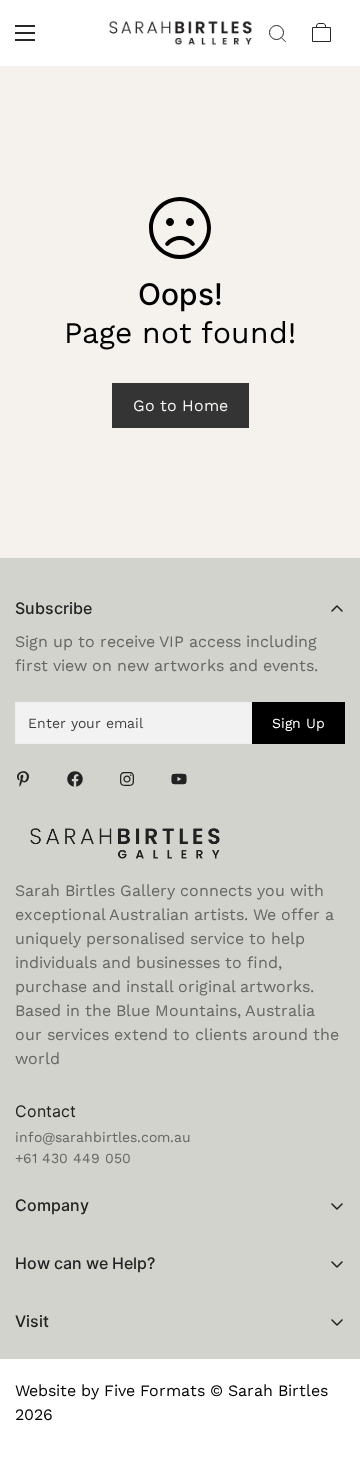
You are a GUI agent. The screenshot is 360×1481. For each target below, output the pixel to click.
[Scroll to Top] (324, 1375)
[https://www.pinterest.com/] (29, 779)
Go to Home (180, 405)
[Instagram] (133, 779)
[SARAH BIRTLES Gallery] (180, 33)
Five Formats (154, 1390)
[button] (322, 33)
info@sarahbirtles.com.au (103, 1137)
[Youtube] (185, 779)
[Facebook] (81, 779)
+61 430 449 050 (73, 1158)
